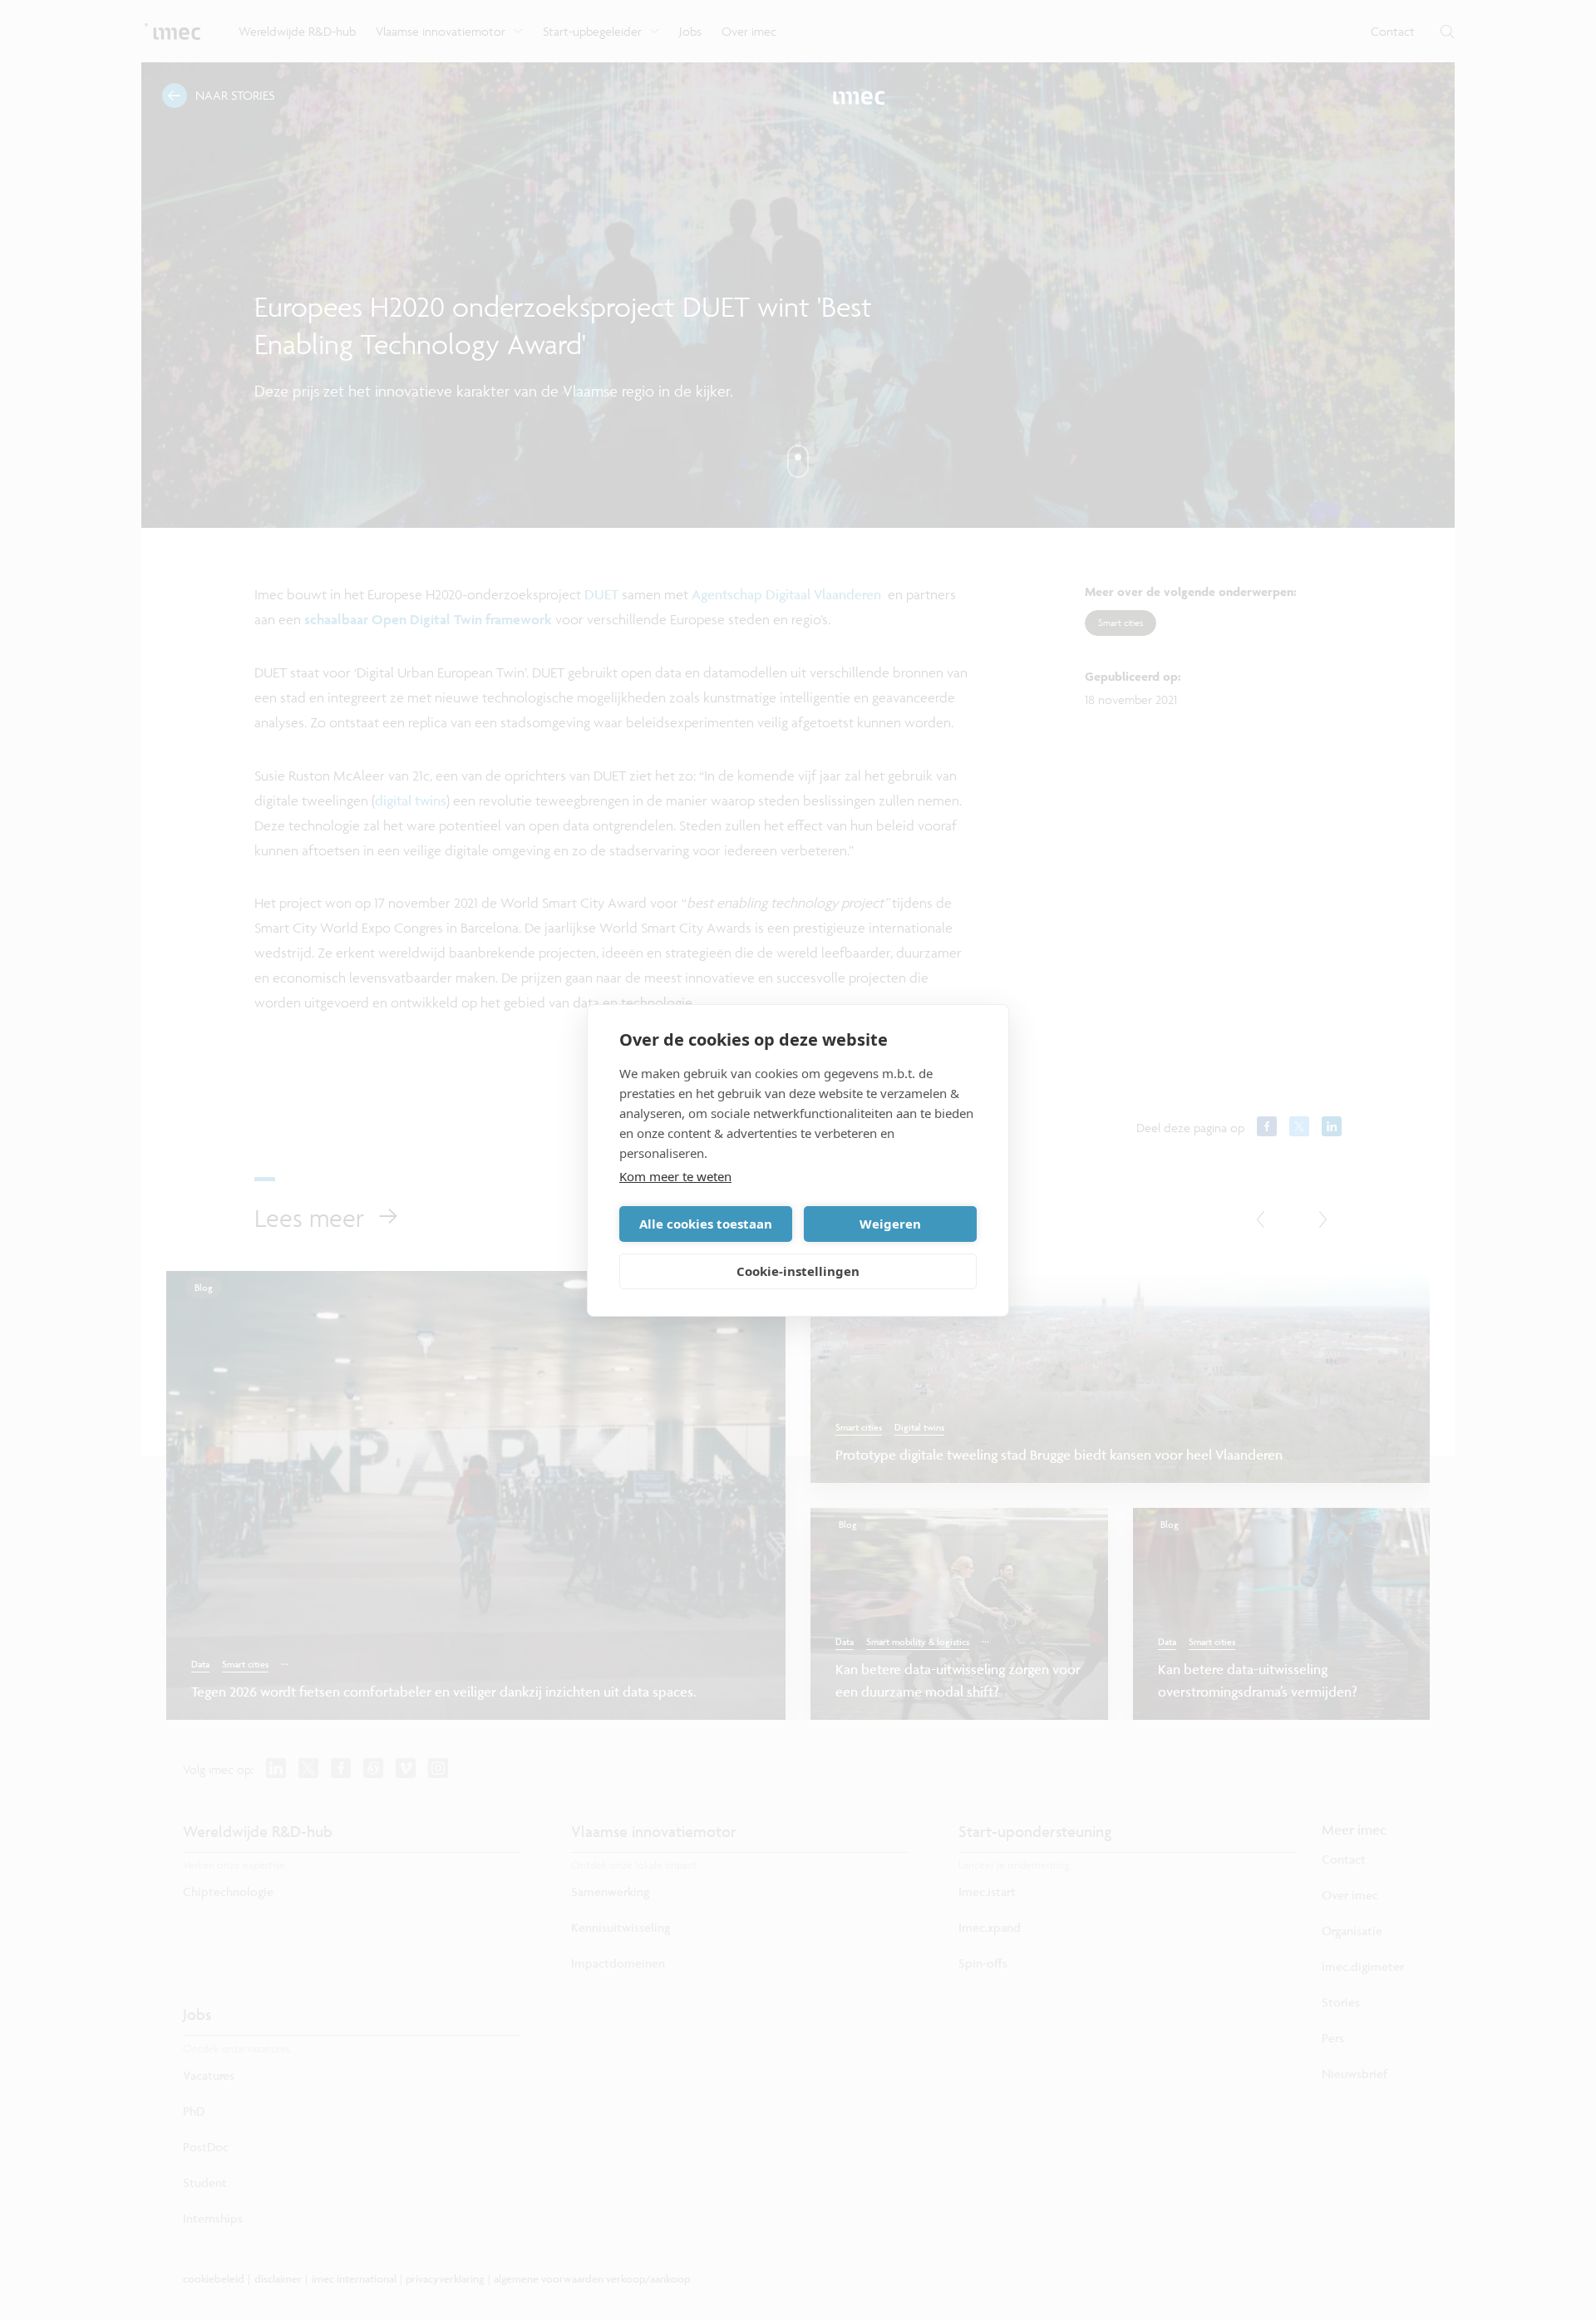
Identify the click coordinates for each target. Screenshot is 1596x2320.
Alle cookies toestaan (706, 1224)
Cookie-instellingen (798, 1271)
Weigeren (890, 1224)
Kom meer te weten (675, 1176)
